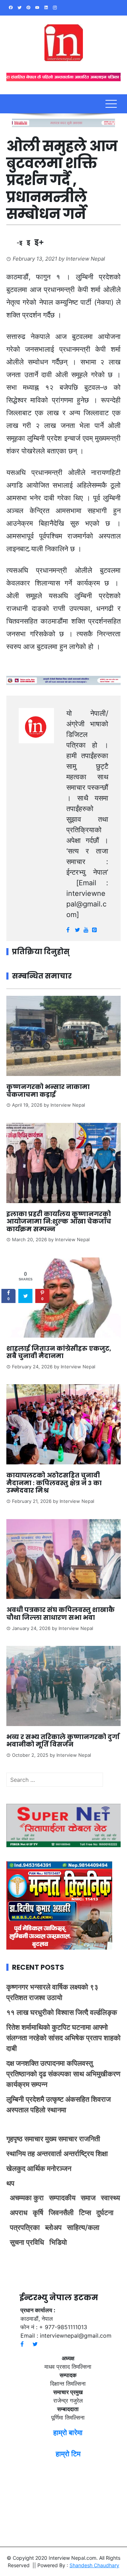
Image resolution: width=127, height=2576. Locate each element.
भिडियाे (58, 2242)
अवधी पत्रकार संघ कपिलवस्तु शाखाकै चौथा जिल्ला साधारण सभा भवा (61, 1614)
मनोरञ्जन (59, 2169)
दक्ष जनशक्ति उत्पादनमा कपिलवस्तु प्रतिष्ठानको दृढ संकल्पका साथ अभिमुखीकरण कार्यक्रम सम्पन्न (63, 2074)
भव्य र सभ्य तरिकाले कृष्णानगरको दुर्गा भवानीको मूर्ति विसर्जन (63, 1741)
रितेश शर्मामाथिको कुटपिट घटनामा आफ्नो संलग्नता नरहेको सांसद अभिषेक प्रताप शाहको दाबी (64, 2038)
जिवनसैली (61, 2213)
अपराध (19, 2213)
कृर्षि (38, 2213)
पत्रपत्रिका (25, 2227)
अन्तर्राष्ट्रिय (79, 2154)
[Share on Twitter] (25, 1296)
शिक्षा (102, 2154)
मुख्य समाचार (61, 2139)
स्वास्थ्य (110, 2198)
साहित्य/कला (83, 2227)
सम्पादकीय (62, 2198)
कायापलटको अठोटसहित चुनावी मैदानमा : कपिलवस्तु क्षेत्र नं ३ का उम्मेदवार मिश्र (54, 1483)
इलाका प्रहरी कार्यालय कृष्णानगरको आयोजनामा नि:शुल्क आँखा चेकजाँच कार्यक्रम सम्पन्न (59, 1221)
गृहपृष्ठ (14, 2139)
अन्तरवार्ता (49, 2154)
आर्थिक (36, 2169)
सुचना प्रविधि (27, 2242)
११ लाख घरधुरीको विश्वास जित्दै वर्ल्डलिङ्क (62, 2012)
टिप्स (85, 2213)
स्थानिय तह (21, 2154)
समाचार (34, 2139)
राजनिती (90, 2139)
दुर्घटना (105, 2213)
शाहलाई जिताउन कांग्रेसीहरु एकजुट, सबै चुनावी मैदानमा (59, 1352)
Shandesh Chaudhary (94, 2565)
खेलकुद (16, 2169)
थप (10, 2183)
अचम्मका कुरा (27, 2198)
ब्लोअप (53, 2227)
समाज (88, 2198)
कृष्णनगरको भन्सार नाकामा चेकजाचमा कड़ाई (48, 1091)
